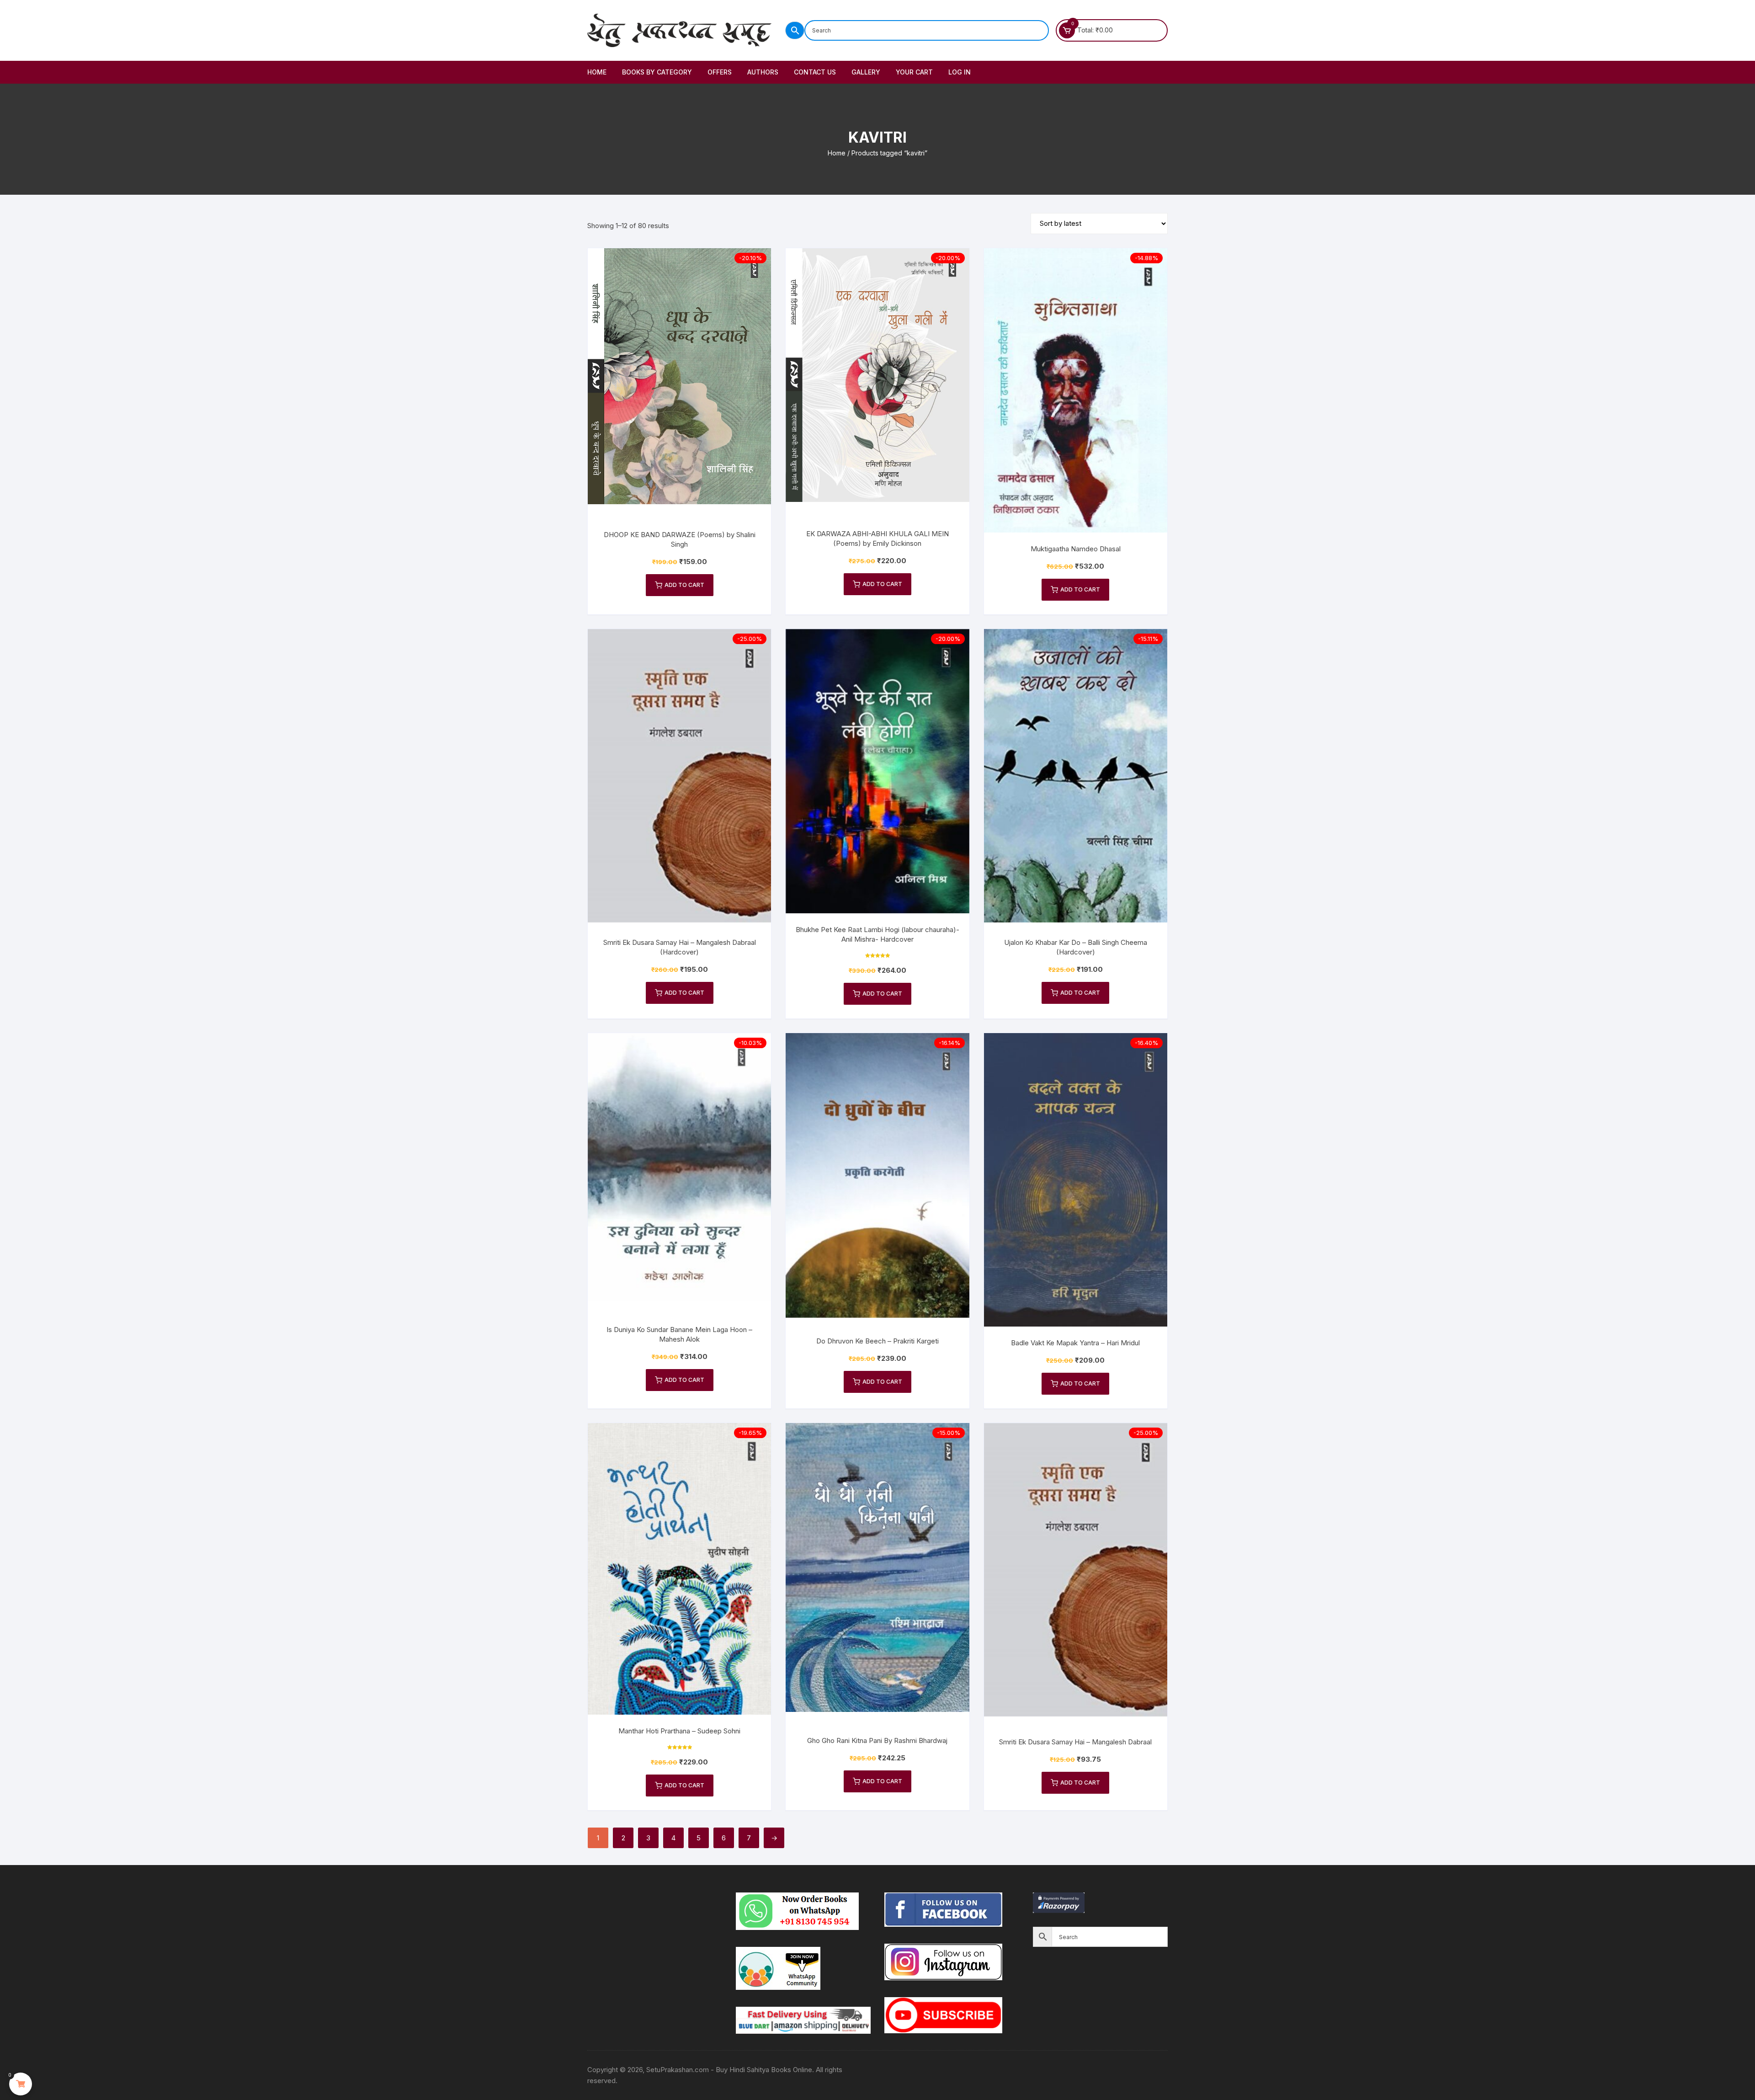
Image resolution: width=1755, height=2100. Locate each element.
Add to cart (684, 585)
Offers (720, 72)
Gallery (866, 72)
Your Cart (914, 72)
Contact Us (815, 72)
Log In (960, 72)
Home (597, 72)
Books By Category (657, 72)
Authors (763, 72)
